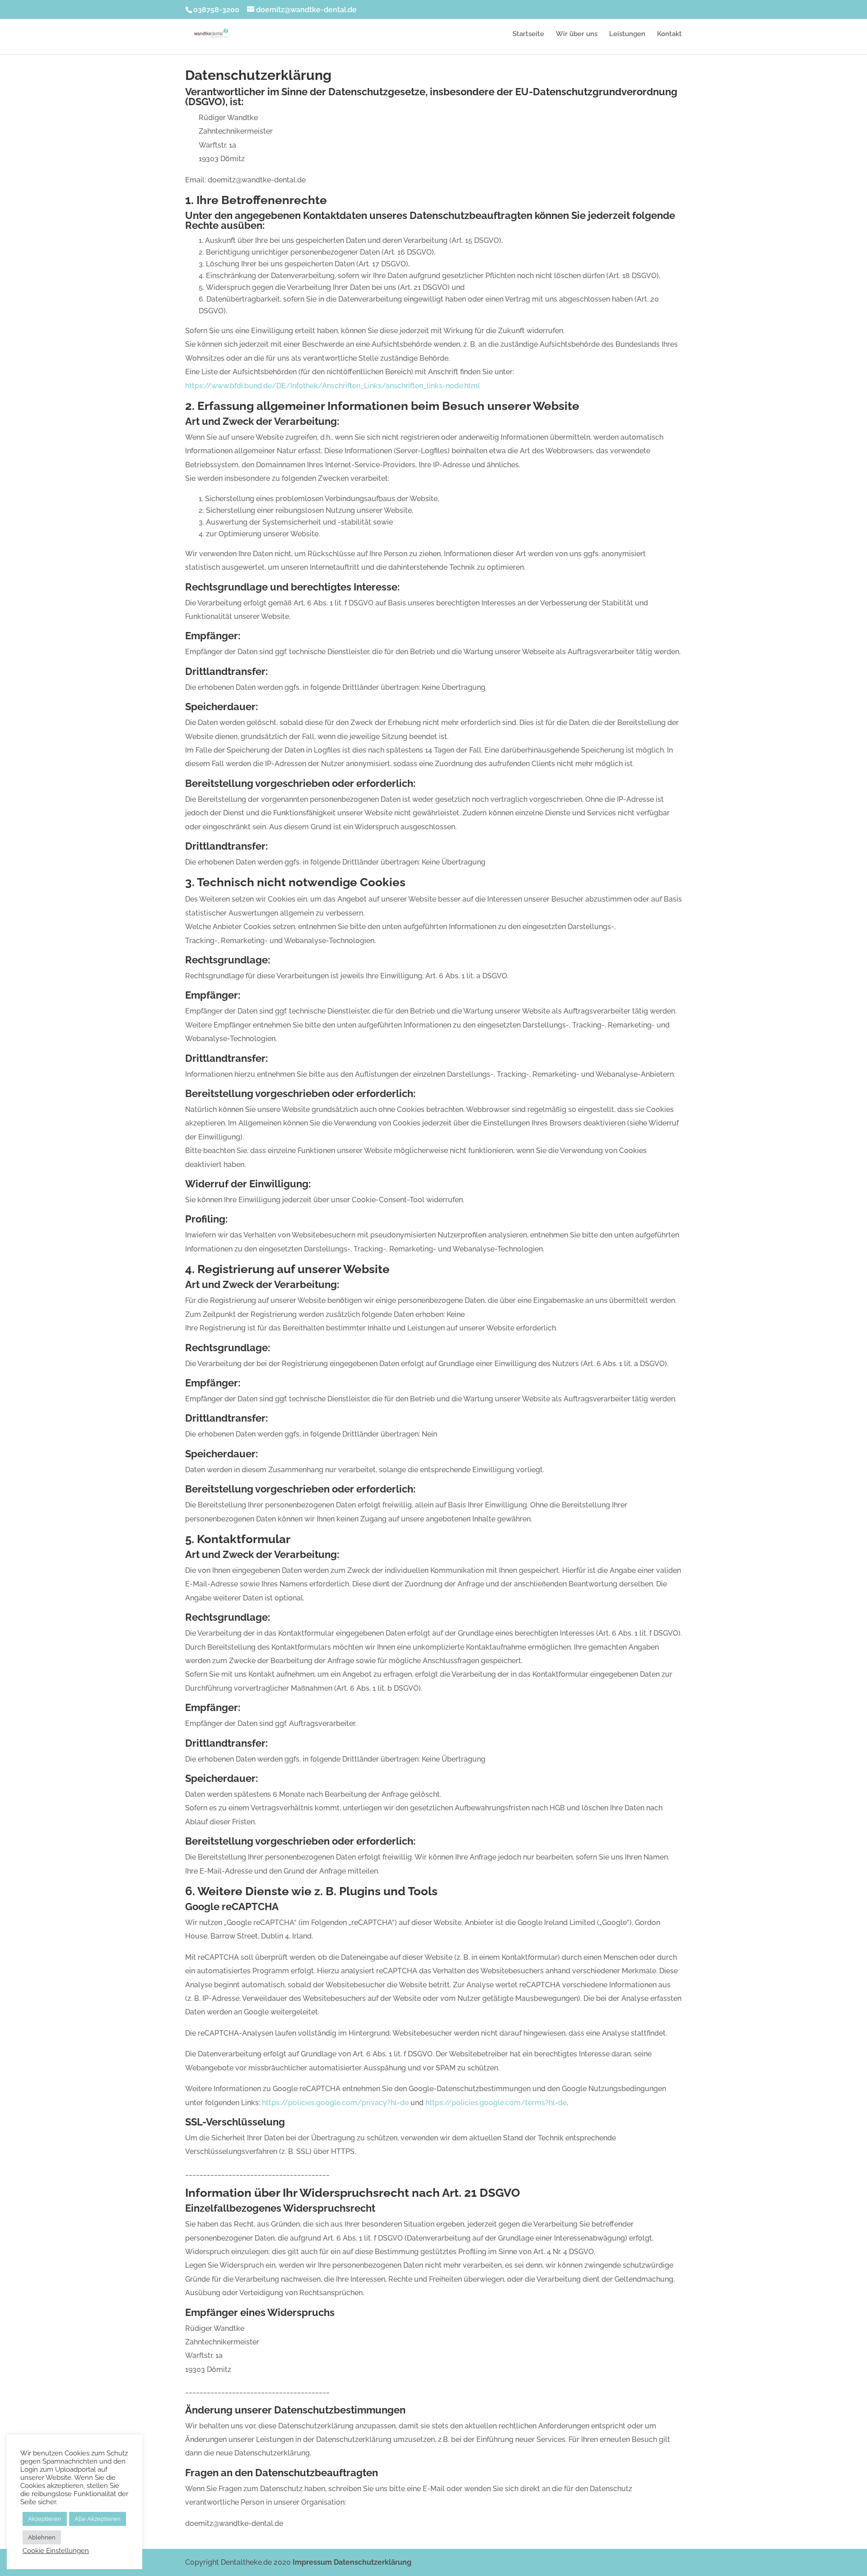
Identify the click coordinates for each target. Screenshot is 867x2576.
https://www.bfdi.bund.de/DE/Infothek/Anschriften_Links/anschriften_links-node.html (333, 386)
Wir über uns (577, 34)
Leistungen (627, 34)
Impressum (312, 2562)
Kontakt (669, 34)
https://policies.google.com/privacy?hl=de (335, 2103)
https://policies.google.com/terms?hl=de (496, 2103)
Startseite (528, 34)
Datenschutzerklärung (373, 2562)
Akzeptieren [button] (45, 2519)
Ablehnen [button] (42, 2537)
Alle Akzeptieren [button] (98, 2519)
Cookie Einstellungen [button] (56, 2550)
